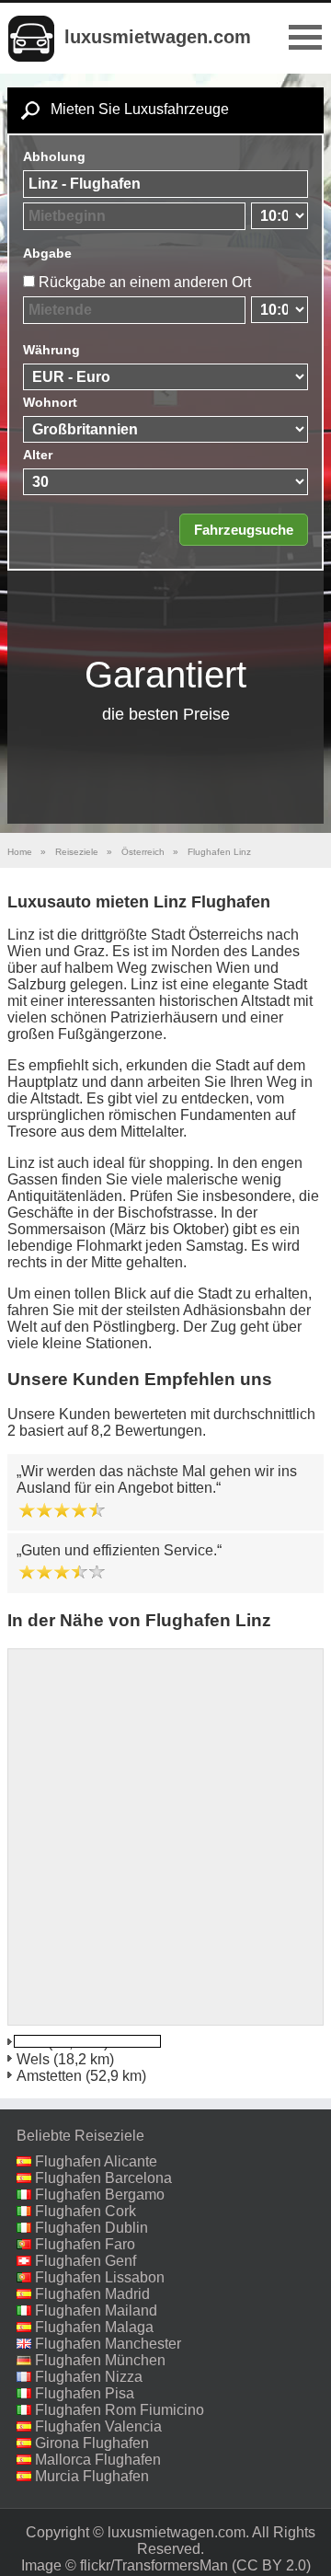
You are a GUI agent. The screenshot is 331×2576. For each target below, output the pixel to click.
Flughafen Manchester (108, 2344)
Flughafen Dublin (91, 2228)
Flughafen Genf (86, 2261)
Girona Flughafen (92, 2443)
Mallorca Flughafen (98, 2460)
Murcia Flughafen (92, 2476)
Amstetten (49, 2076)
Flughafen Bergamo (100, 2195)
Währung (51, 350)
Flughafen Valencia (98, 2426)
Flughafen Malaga (94, 2327)
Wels (33, 2059)
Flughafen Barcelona (103, 2178)
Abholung (54, 156)
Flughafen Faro (85, 2244)
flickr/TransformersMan (154, 2565)
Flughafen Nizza (89, 2377)
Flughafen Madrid (92, 2294)
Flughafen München (100, 2360)
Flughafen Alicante (96, 2161)
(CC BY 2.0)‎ (271, 2565)
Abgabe (47, 253)
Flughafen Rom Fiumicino (120, 2410)
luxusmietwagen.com (158, 37)
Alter (38, 455)
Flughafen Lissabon (100, 2277)
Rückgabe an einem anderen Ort (145, 282)
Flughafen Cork (86, 2211)
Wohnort (50, 402)
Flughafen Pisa (85, 2393)
